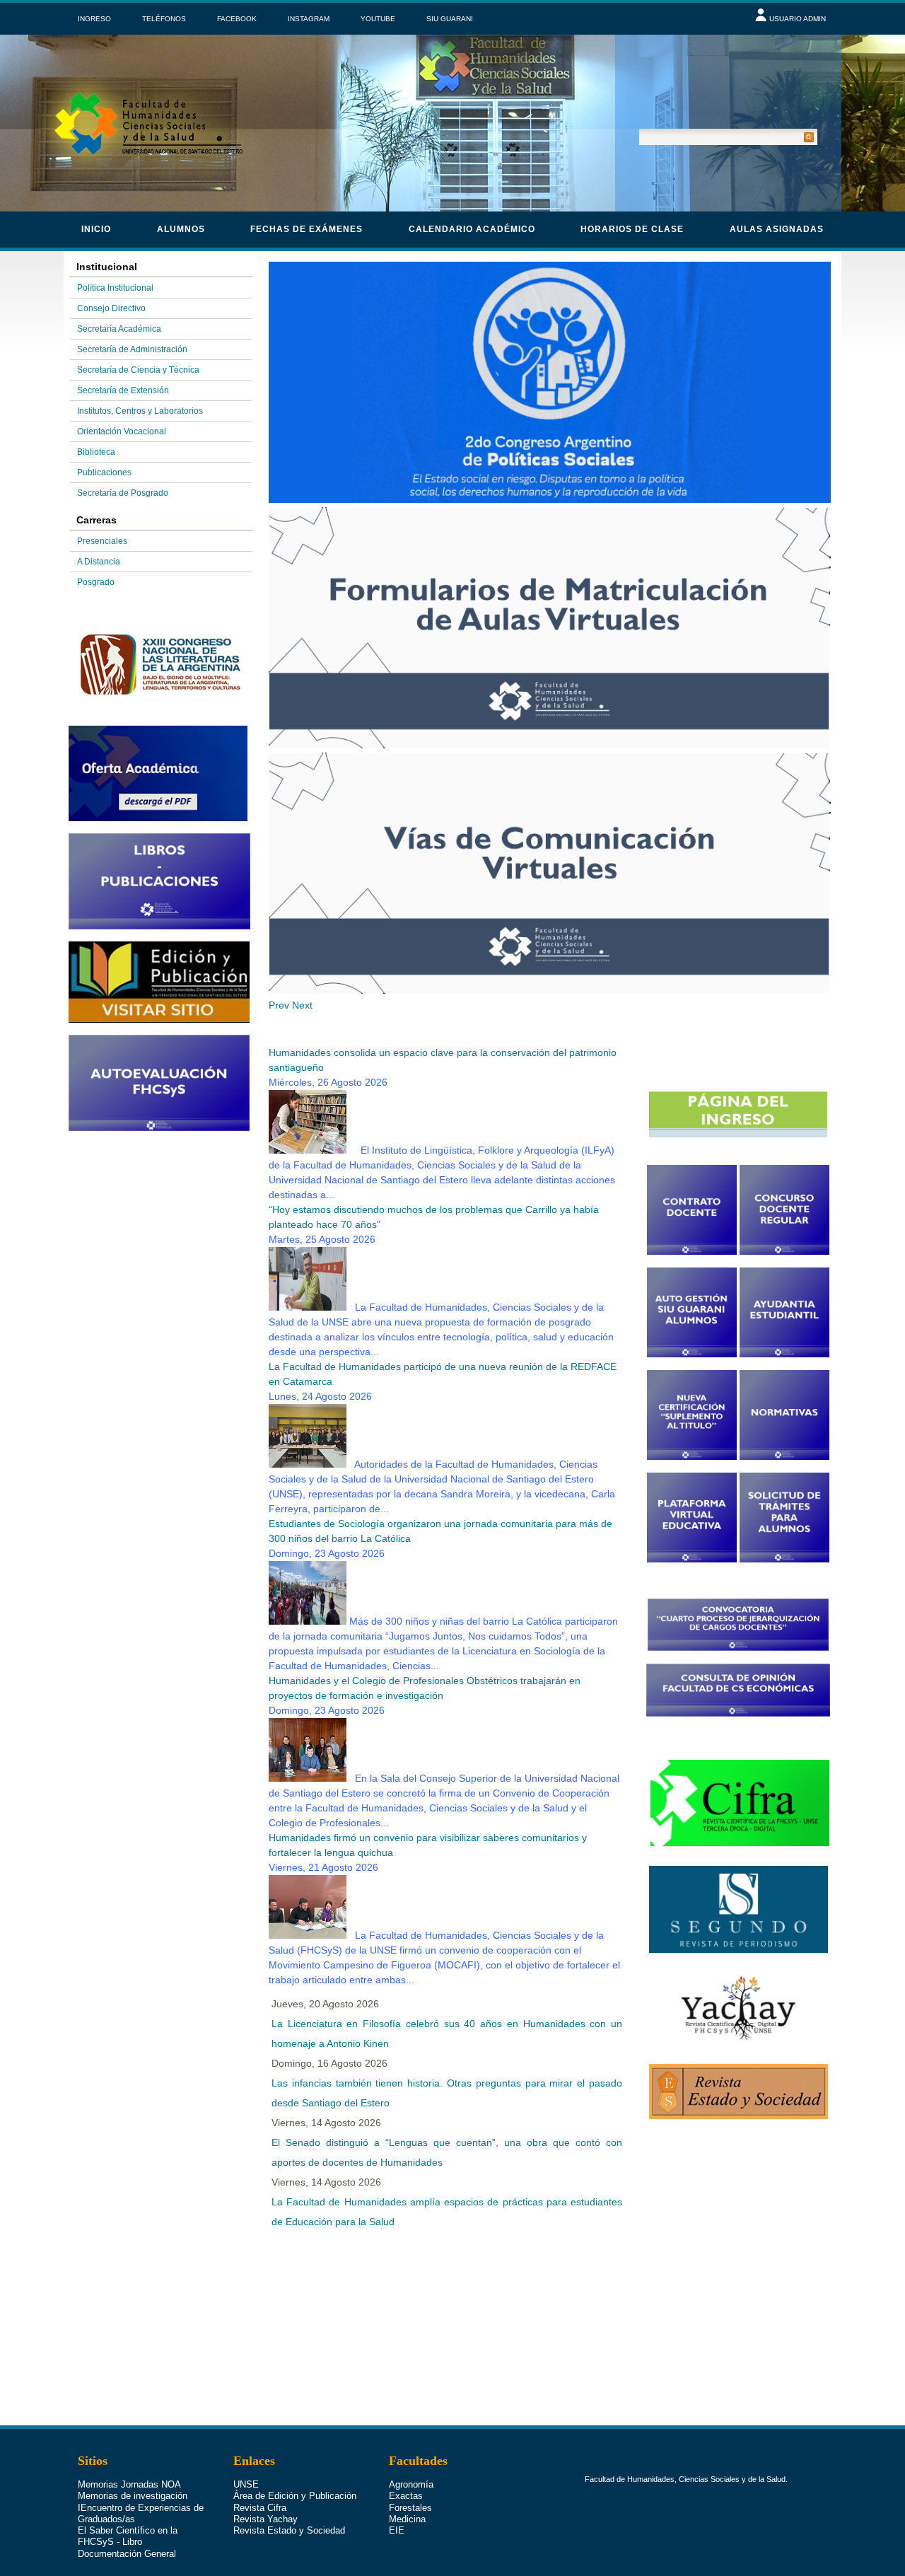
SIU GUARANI (450, 19)
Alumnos (181, 229)
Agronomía (411, 2484)
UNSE (246, 2484)
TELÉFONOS (164, 19)
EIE (397, 2530)
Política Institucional (115, 288)
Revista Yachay (265, 2519)
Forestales (410, 2508)
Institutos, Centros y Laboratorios (140, 411)
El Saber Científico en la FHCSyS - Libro (128, 2536)
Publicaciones (104, 472)
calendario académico (472, 229)
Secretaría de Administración (132, 349)
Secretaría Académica (119, 329)
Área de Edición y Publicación (295, 2496)
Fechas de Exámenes (306, 229)
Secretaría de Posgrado (123, 493)
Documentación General (127, 2554)
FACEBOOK (237, 19)
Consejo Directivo (111, 308)
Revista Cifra (260, 2508)
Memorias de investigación (133, 2496)
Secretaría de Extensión (123, 390)
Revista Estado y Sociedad (289, 2530)
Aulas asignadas (777, 229)
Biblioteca (96, 452)
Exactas (406, 2496)
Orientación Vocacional (122, 431)
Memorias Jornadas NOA (129, 2484)
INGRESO (94, 19)
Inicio (96, 229)
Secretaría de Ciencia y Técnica (138, 370)
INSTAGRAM (309, 19)
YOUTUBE (378, 19)
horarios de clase (632, 229)
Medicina (407, 2519)
